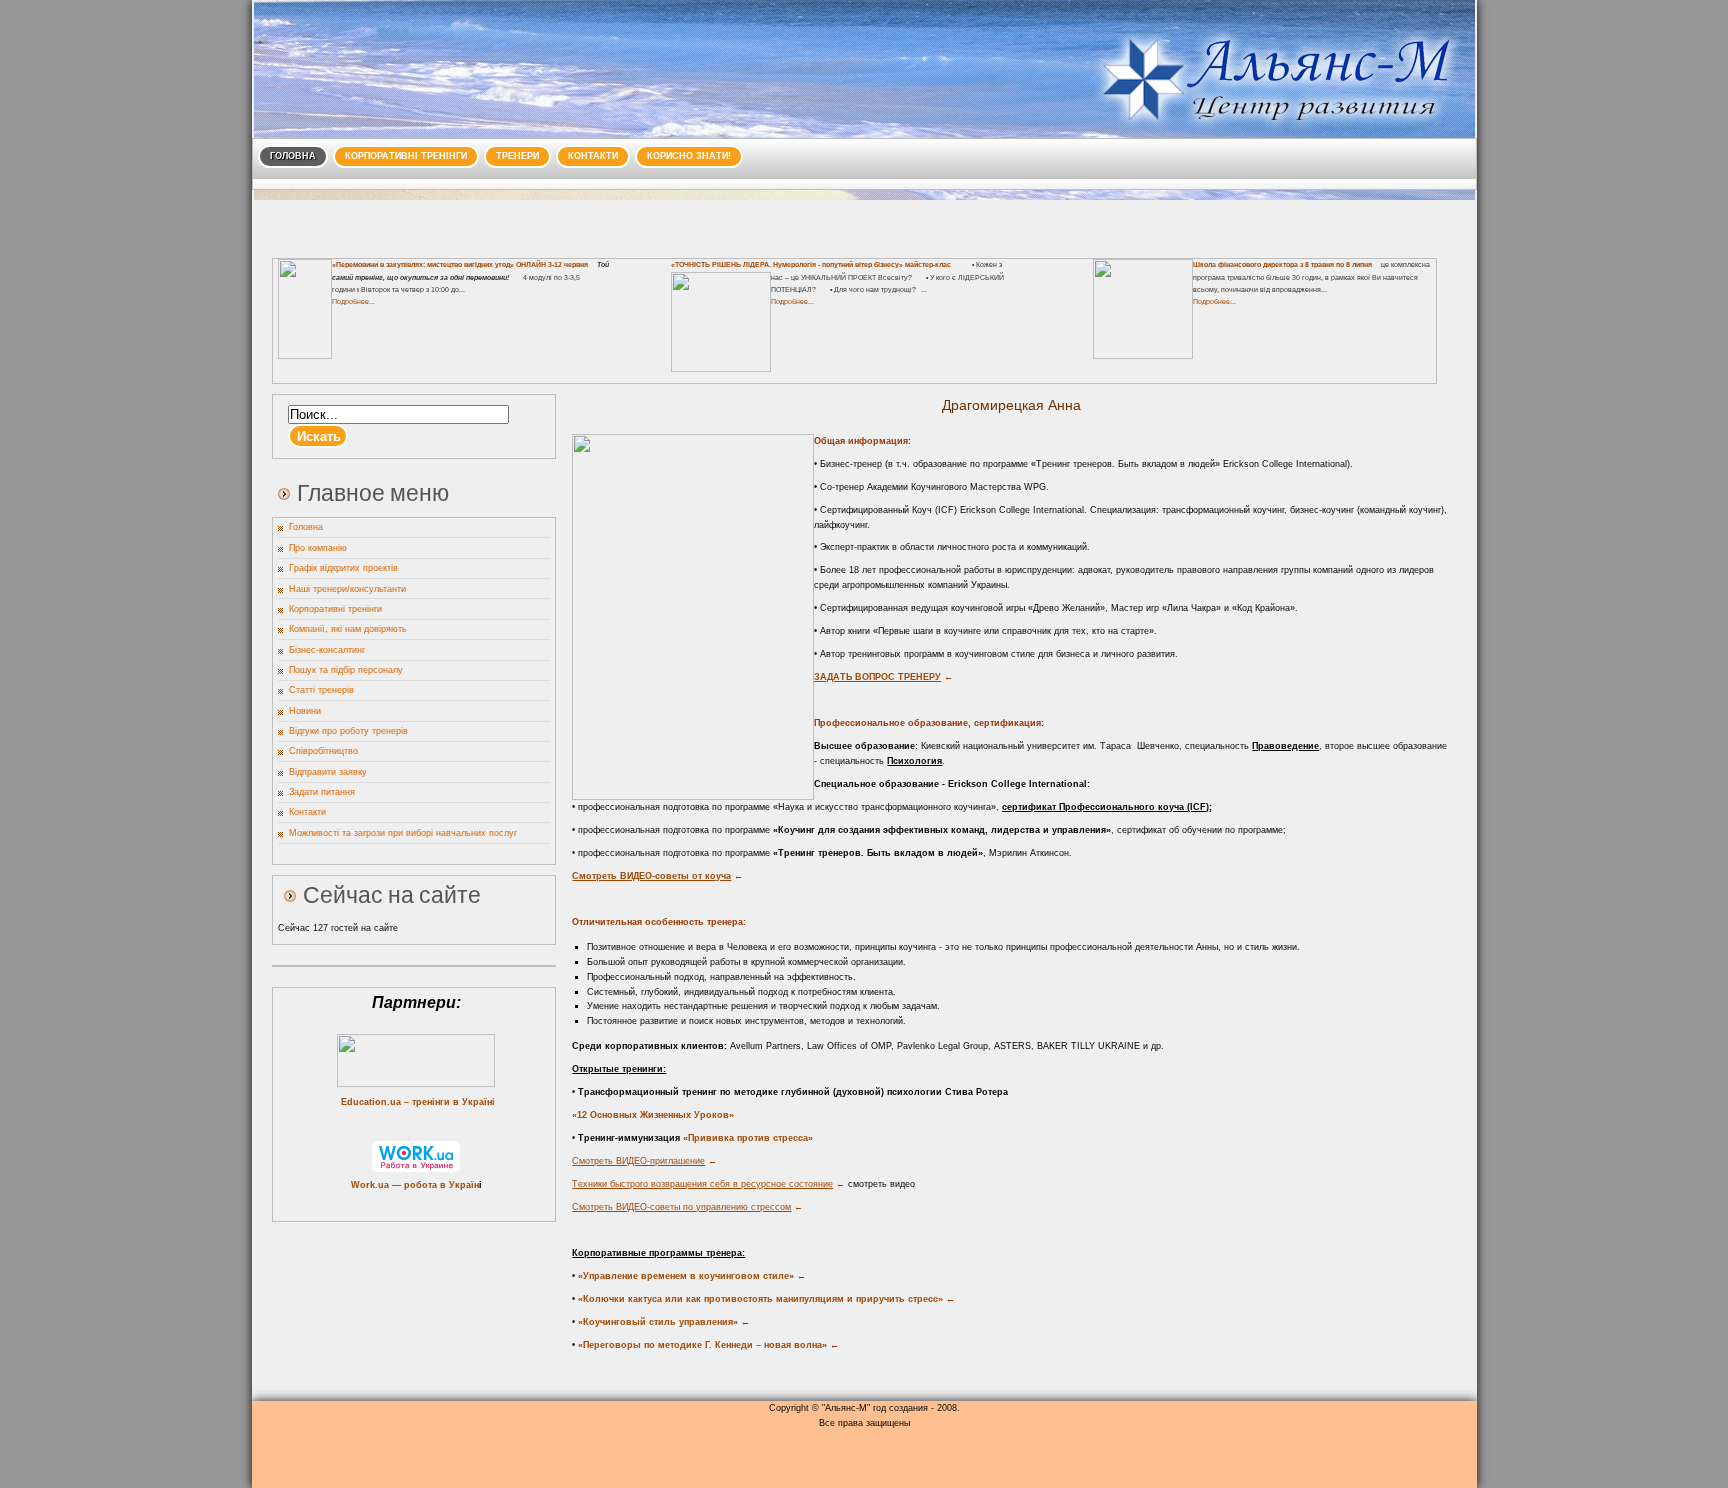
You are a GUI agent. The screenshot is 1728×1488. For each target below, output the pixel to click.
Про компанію (318, 548)
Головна (293, 156)
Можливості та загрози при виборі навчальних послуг (403, 833)
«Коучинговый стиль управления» (655, 1322)
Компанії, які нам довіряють (348, 629)
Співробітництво (323, 751)
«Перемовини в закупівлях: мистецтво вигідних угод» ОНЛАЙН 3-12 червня (460, 264)
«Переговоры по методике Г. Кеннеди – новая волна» (701, 1345)
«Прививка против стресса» (748, 1138)
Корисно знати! (689, 156)
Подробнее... (353, 301)
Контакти (593, 156)
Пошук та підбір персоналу (346, 670)
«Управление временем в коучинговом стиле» (683, 1276)
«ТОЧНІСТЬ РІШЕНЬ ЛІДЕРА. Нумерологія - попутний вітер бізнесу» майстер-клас (811, 264)
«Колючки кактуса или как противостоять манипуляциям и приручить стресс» (759, 1299)
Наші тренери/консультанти (347, 589)
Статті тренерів (321, 690)
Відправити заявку (328, 772)
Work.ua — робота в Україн (415, 1185)
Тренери (517, 156)
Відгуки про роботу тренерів (348, 731)
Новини (305, 711)
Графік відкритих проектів (343, 568)
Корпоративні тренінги (406, 156)
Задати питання (322, 792)
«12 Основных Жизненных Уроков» (653, 1115)
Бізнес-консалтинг (327, 650)
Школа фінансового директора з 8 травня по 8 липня (1282, 264)
